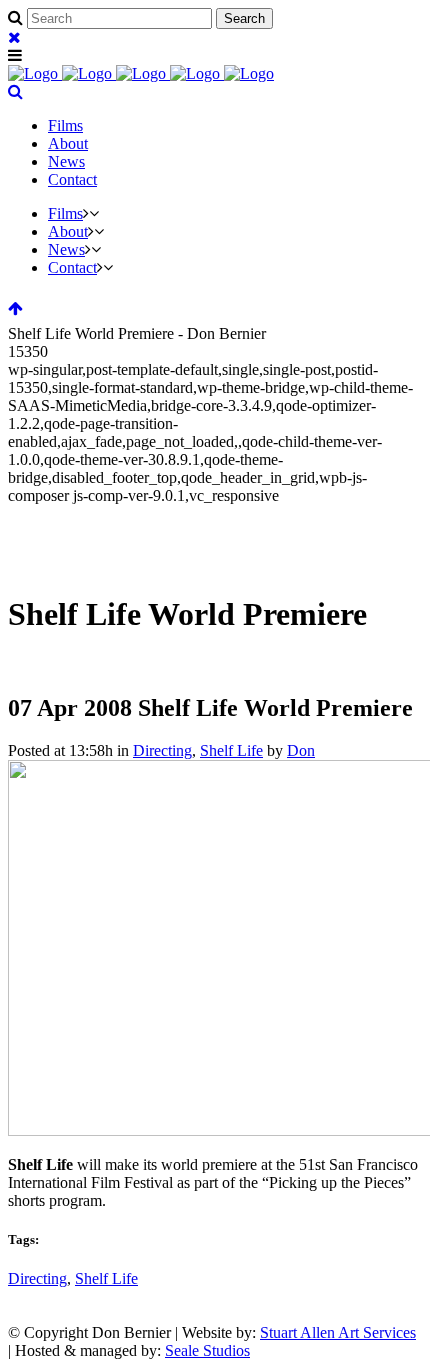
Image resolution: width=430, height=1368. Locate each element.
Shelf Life (231, 750)
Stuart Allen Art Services (338, 1332)
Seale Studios (207, 1350)
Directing (162, 750)
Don (301, 750)
